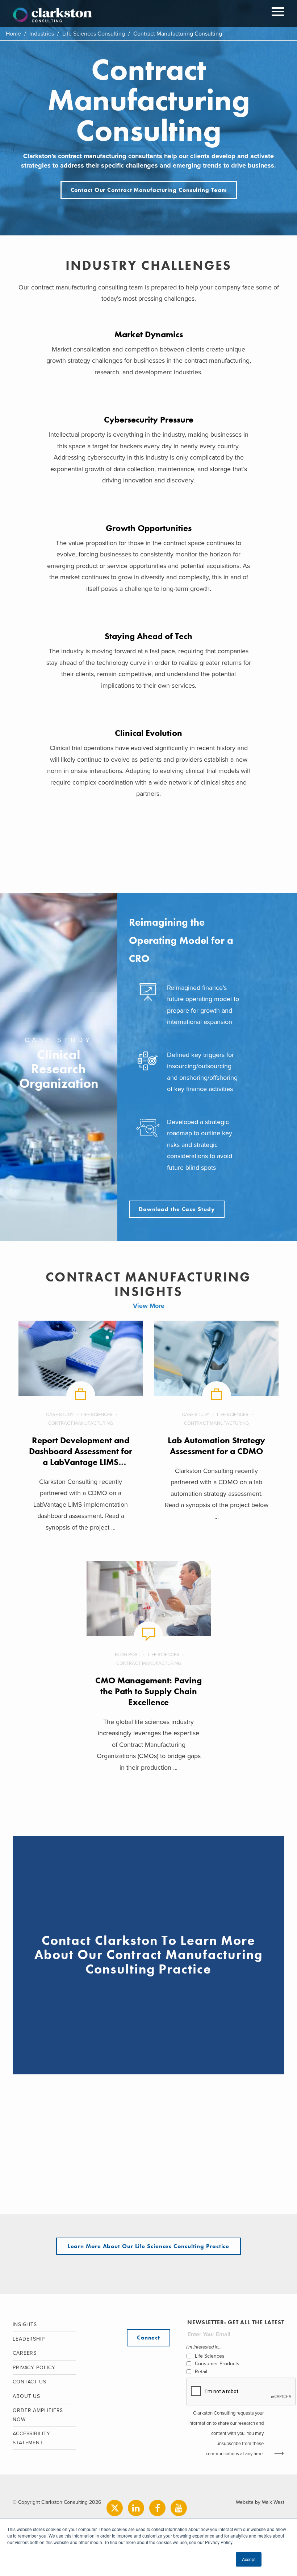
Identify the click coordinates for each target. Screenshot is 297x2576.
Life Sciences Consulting (94, 34)
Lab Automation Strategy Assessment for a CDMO (216, 1446)
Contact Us (30, 2382)
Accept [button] (249, 2559)
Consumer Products (217, 2364)
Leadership (29, 2339)
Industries (42, 34)
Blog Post (127, 1655)
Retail (201, 2372)
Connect (148, 2338)
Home (13, 34)
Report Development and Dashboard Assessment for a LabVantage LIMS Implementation (81, 1456)
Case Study (60, 1415)
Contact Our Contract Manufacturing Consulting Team (149, 190)
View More (149, 1306)
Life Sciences (97, 1415)
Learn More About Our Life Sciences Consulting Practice (149, 2246)
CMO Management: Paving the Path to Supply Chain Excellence (148, 1691)
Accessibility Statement (32, 2438)
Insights (25, 2324)
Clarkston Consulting (53, 15)
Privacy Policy (34, 2368)
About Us (26, 2396)
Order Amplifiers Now (38, 2415)
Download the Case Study (177, 1209)
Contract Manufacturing (81, 1423)
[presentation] (241, 2392)
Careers (25, 2353)
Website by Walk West (260, 2502)
